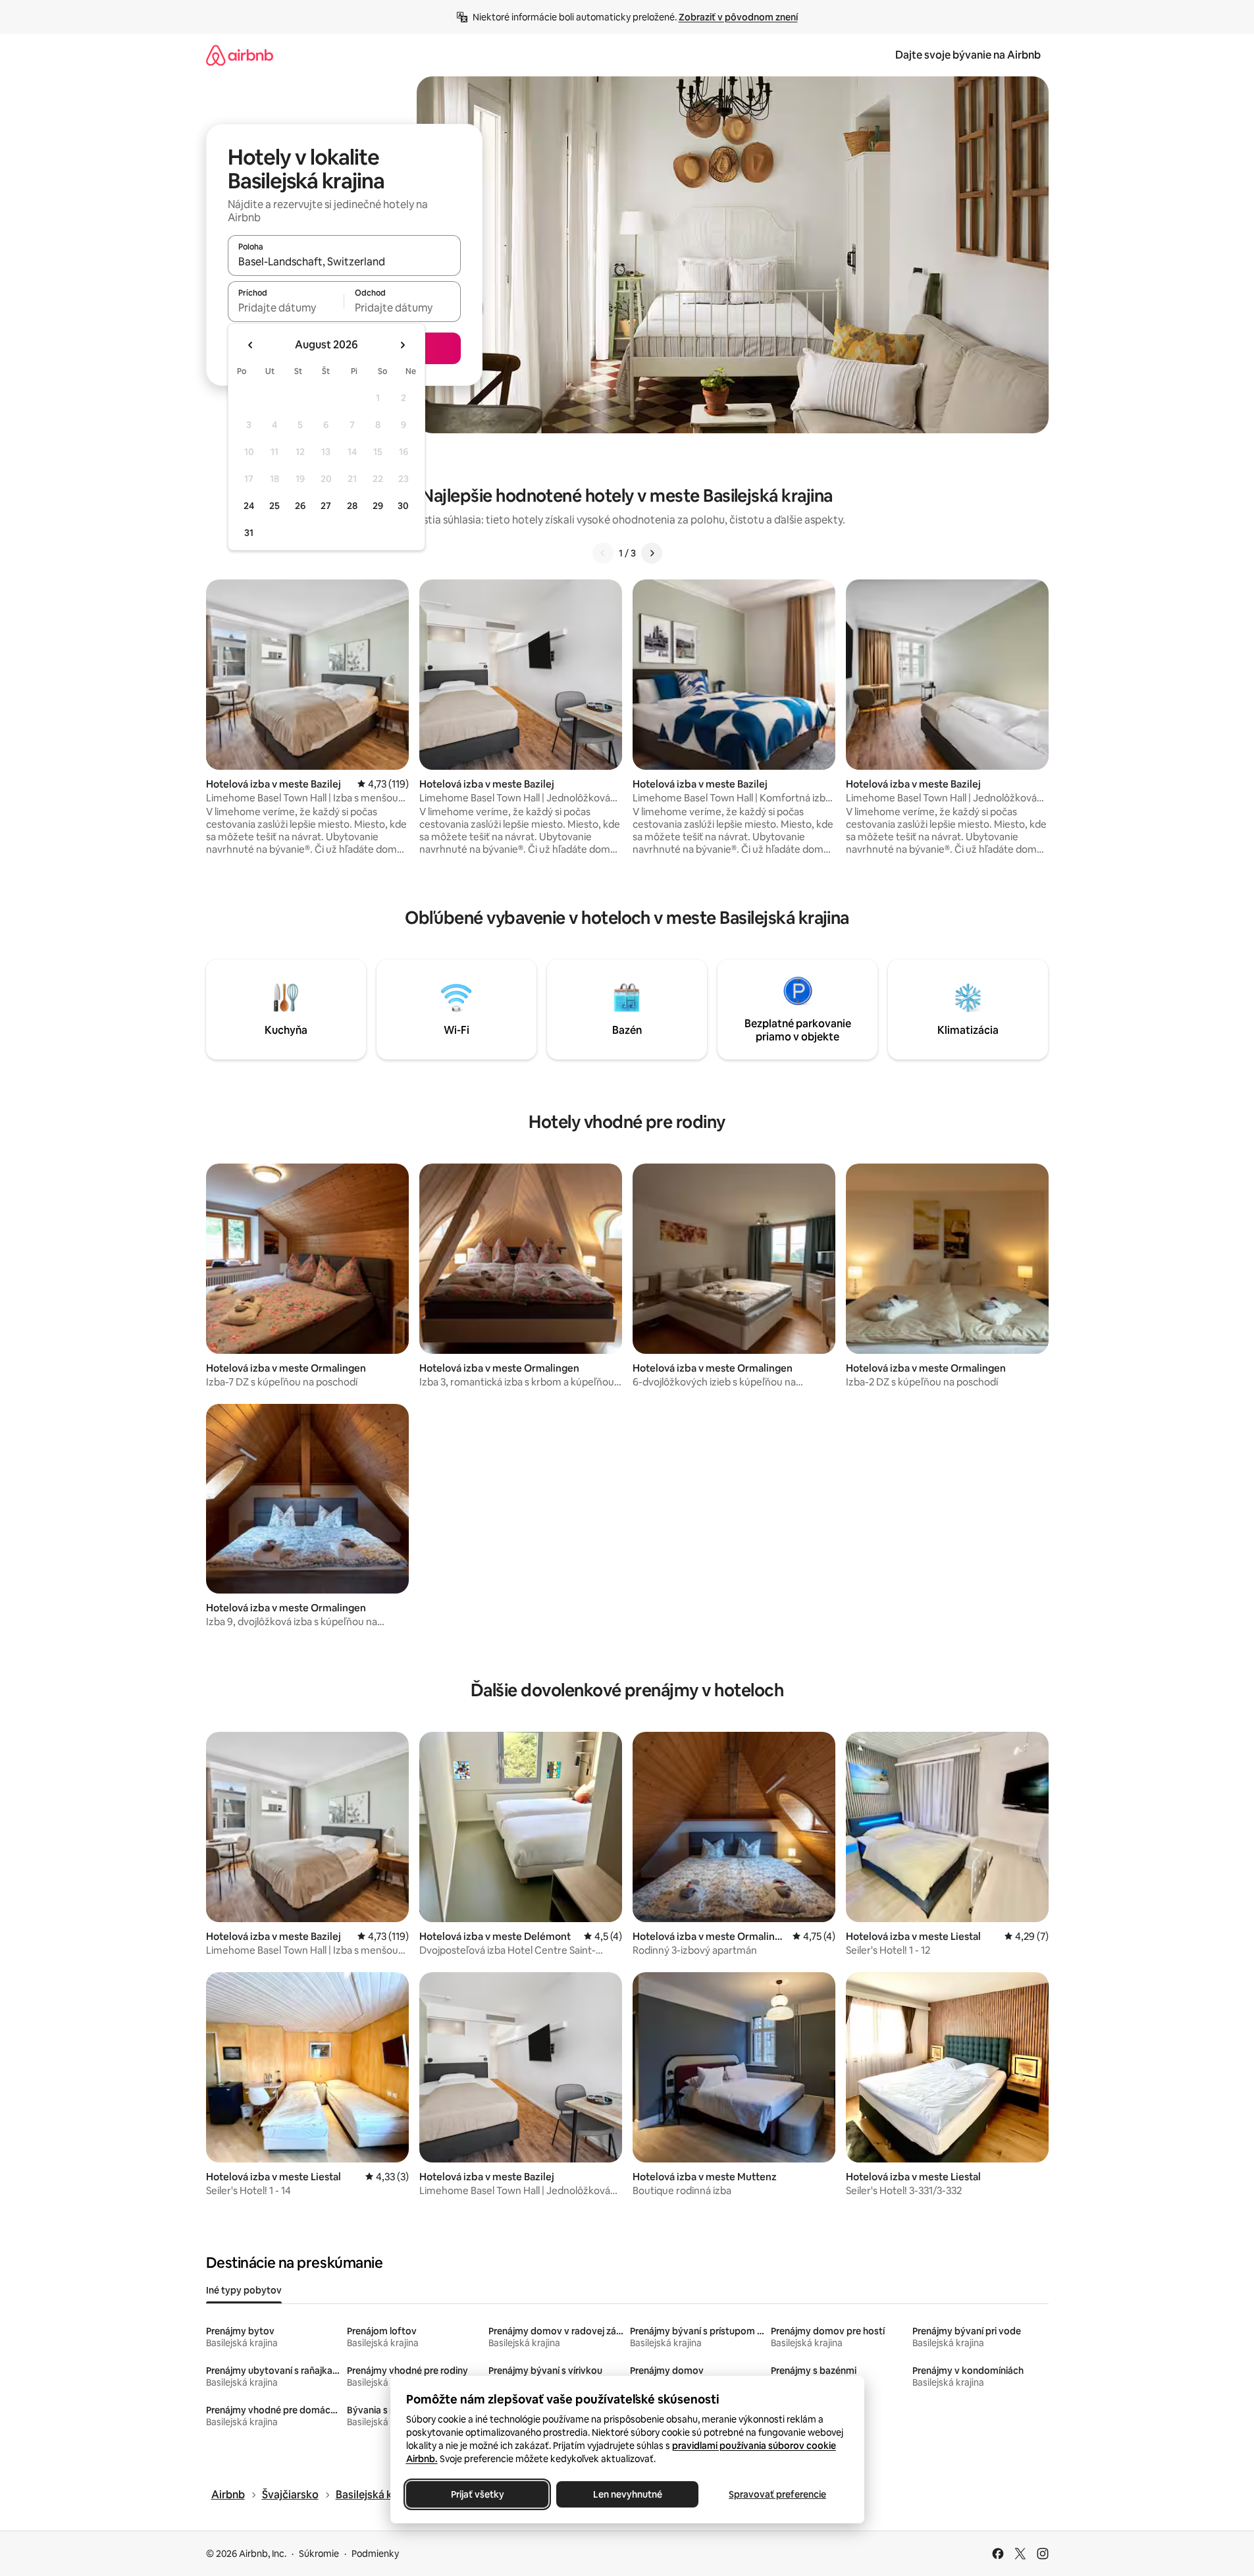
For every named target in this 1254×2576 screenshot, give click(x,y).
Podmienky (375, 2554)
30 (403, 506)
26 (300, 506)
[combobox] (344, 261)
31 (249, 533)
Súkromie (319, 2554)
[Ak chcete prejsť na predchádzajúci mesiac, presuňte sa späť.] (251, 345)
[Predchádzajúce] (603, 553)
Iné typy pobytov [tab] (244, 2290)
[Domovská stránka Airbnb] (240, 55)
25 (274, 506)
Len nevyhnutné (627, 2494)
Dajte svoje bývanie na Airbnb (968, 55)
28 (352, 506)
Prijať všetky (477, 2494)
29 (378, 506)
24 (249, 506)
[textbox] (286, 308)
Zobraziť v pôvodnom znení (738, 17)
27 (326, 506)
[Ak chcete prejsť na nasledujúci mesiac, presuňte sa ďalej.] (402, 345)
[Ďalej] (652, 553)
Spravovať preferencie (777, 2494)
